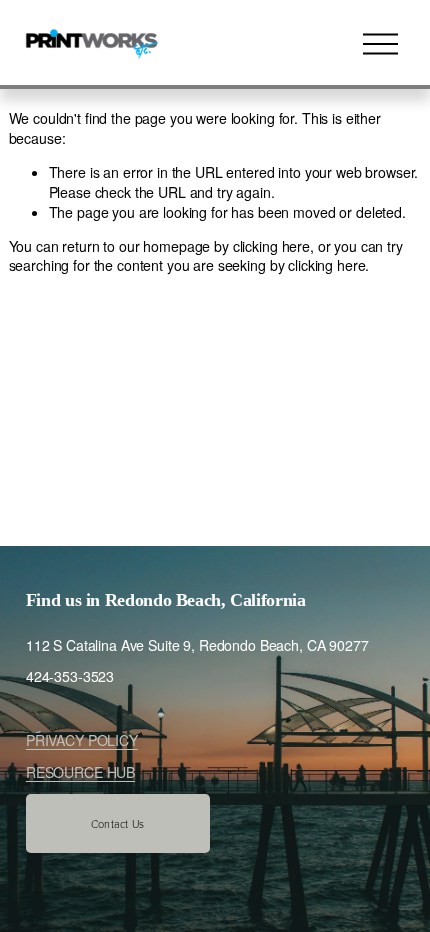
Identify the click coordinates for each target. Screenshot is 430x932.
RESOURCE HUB (80, 772)
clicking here (271, 246)
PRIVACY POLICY (82, 740)
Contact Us (117, 823)
